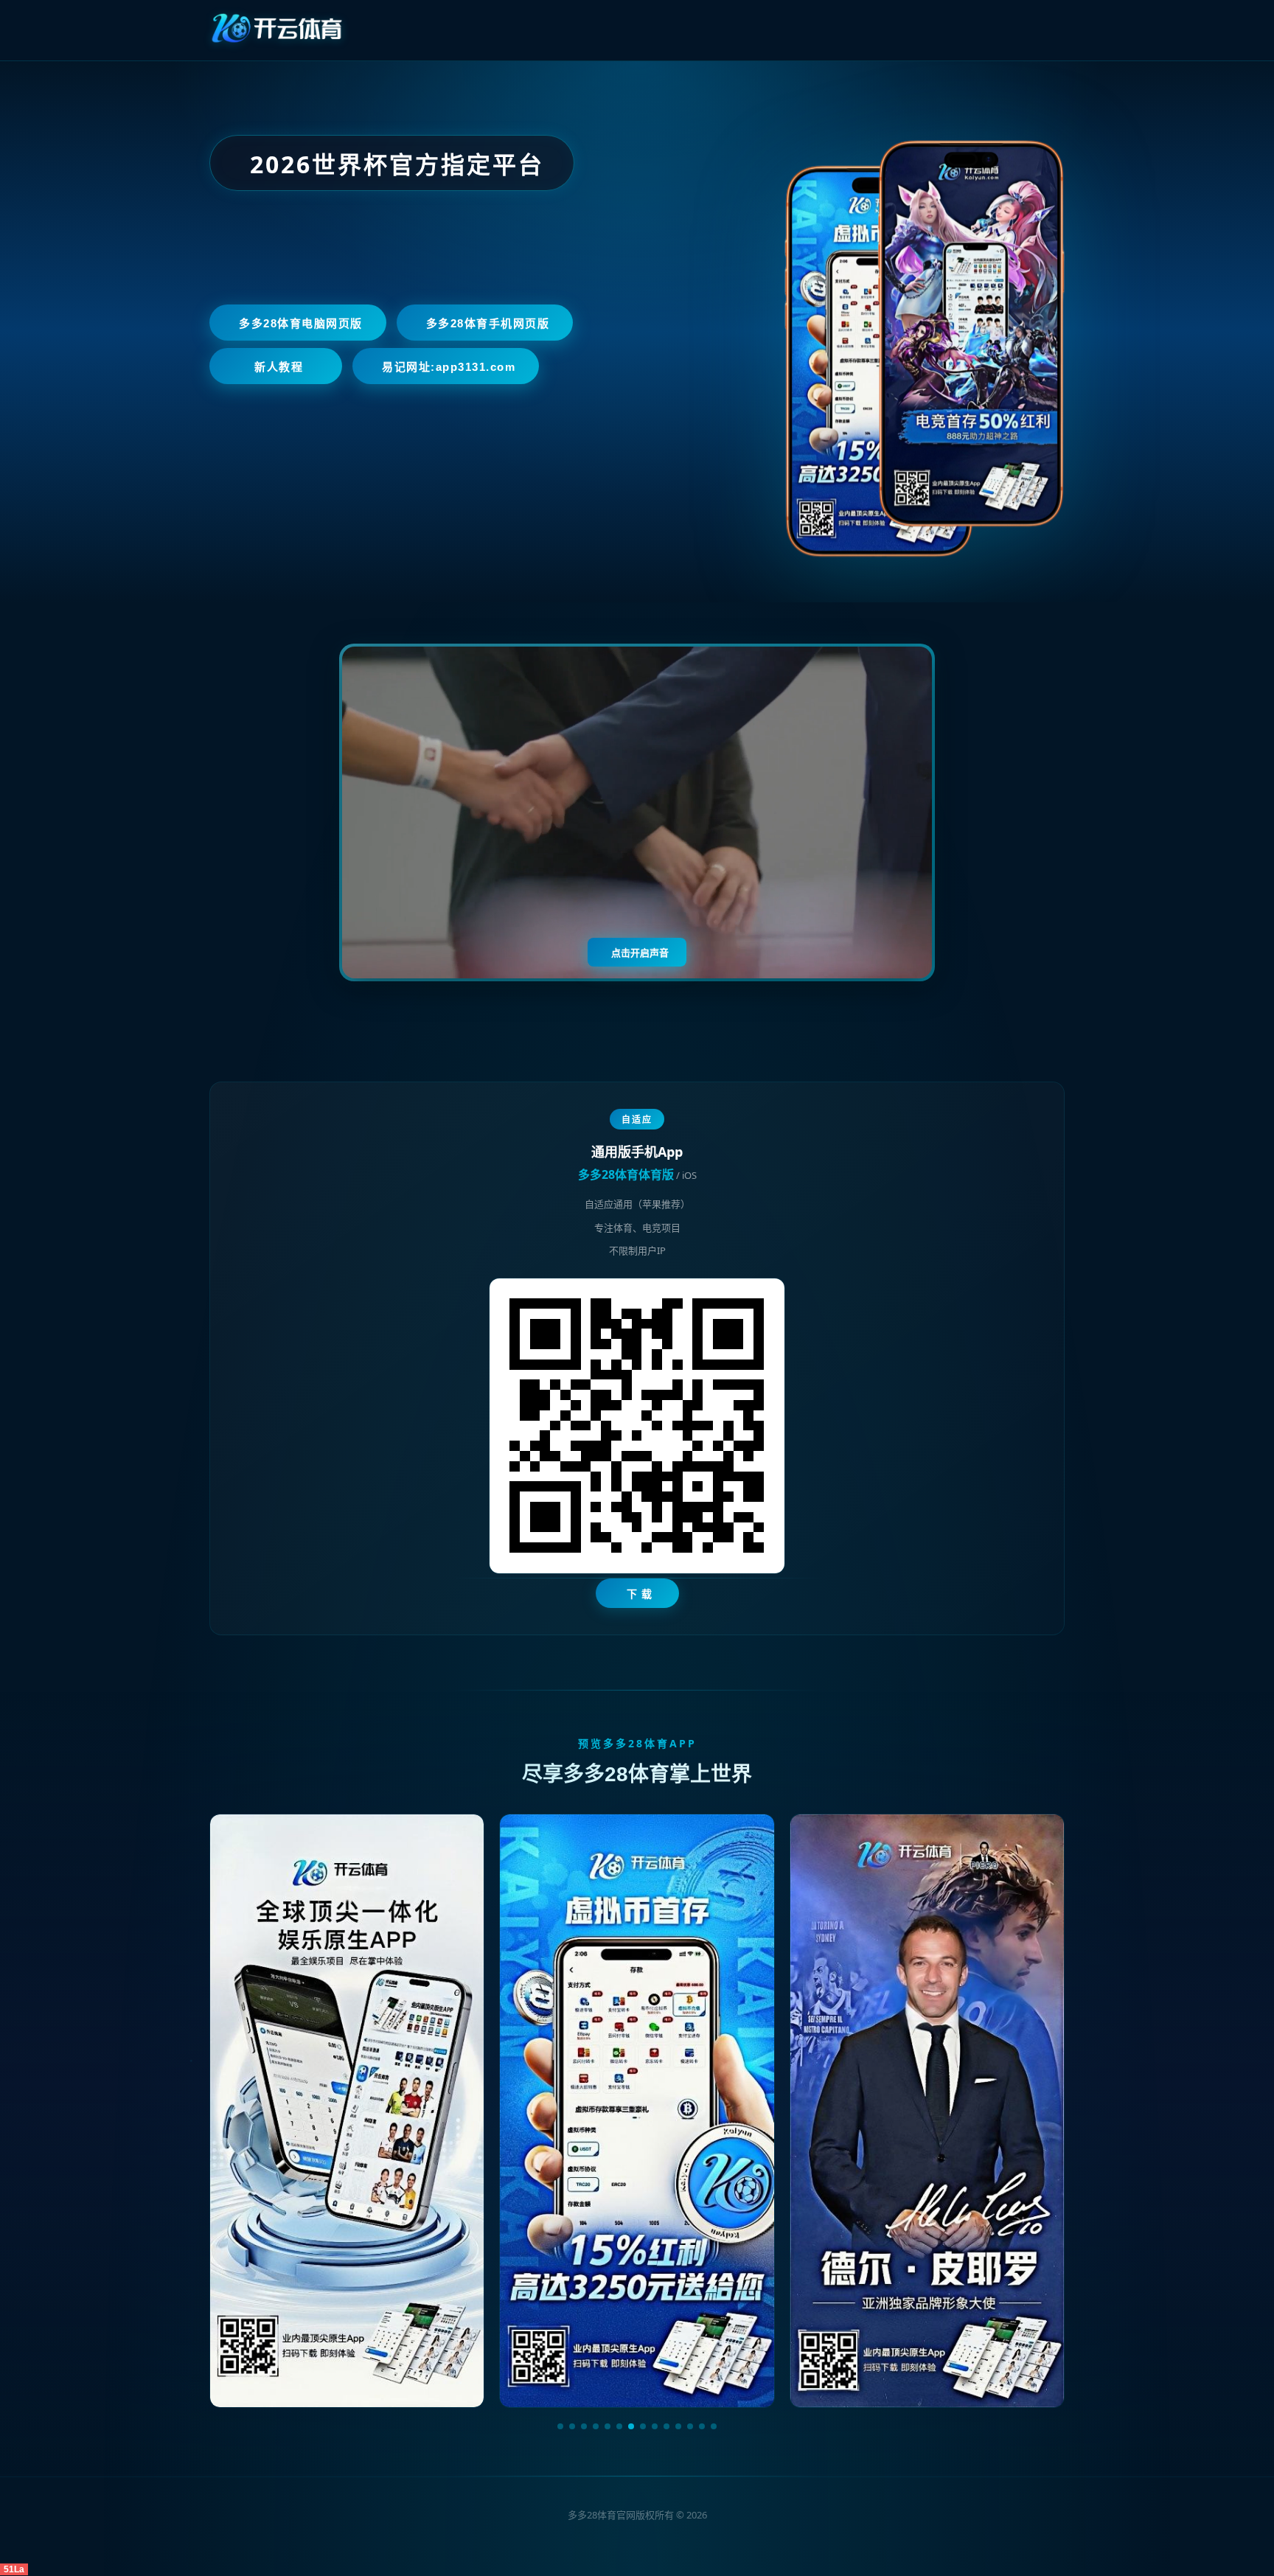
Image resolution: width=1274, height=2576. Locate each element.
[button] (560, 2426)
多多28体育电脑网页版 (301, 323)
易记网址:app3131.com (449, 367)
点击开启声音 (640, 953)
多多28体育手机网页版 (488, 323)
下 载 (640, 1594)
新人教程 (279, 367)
